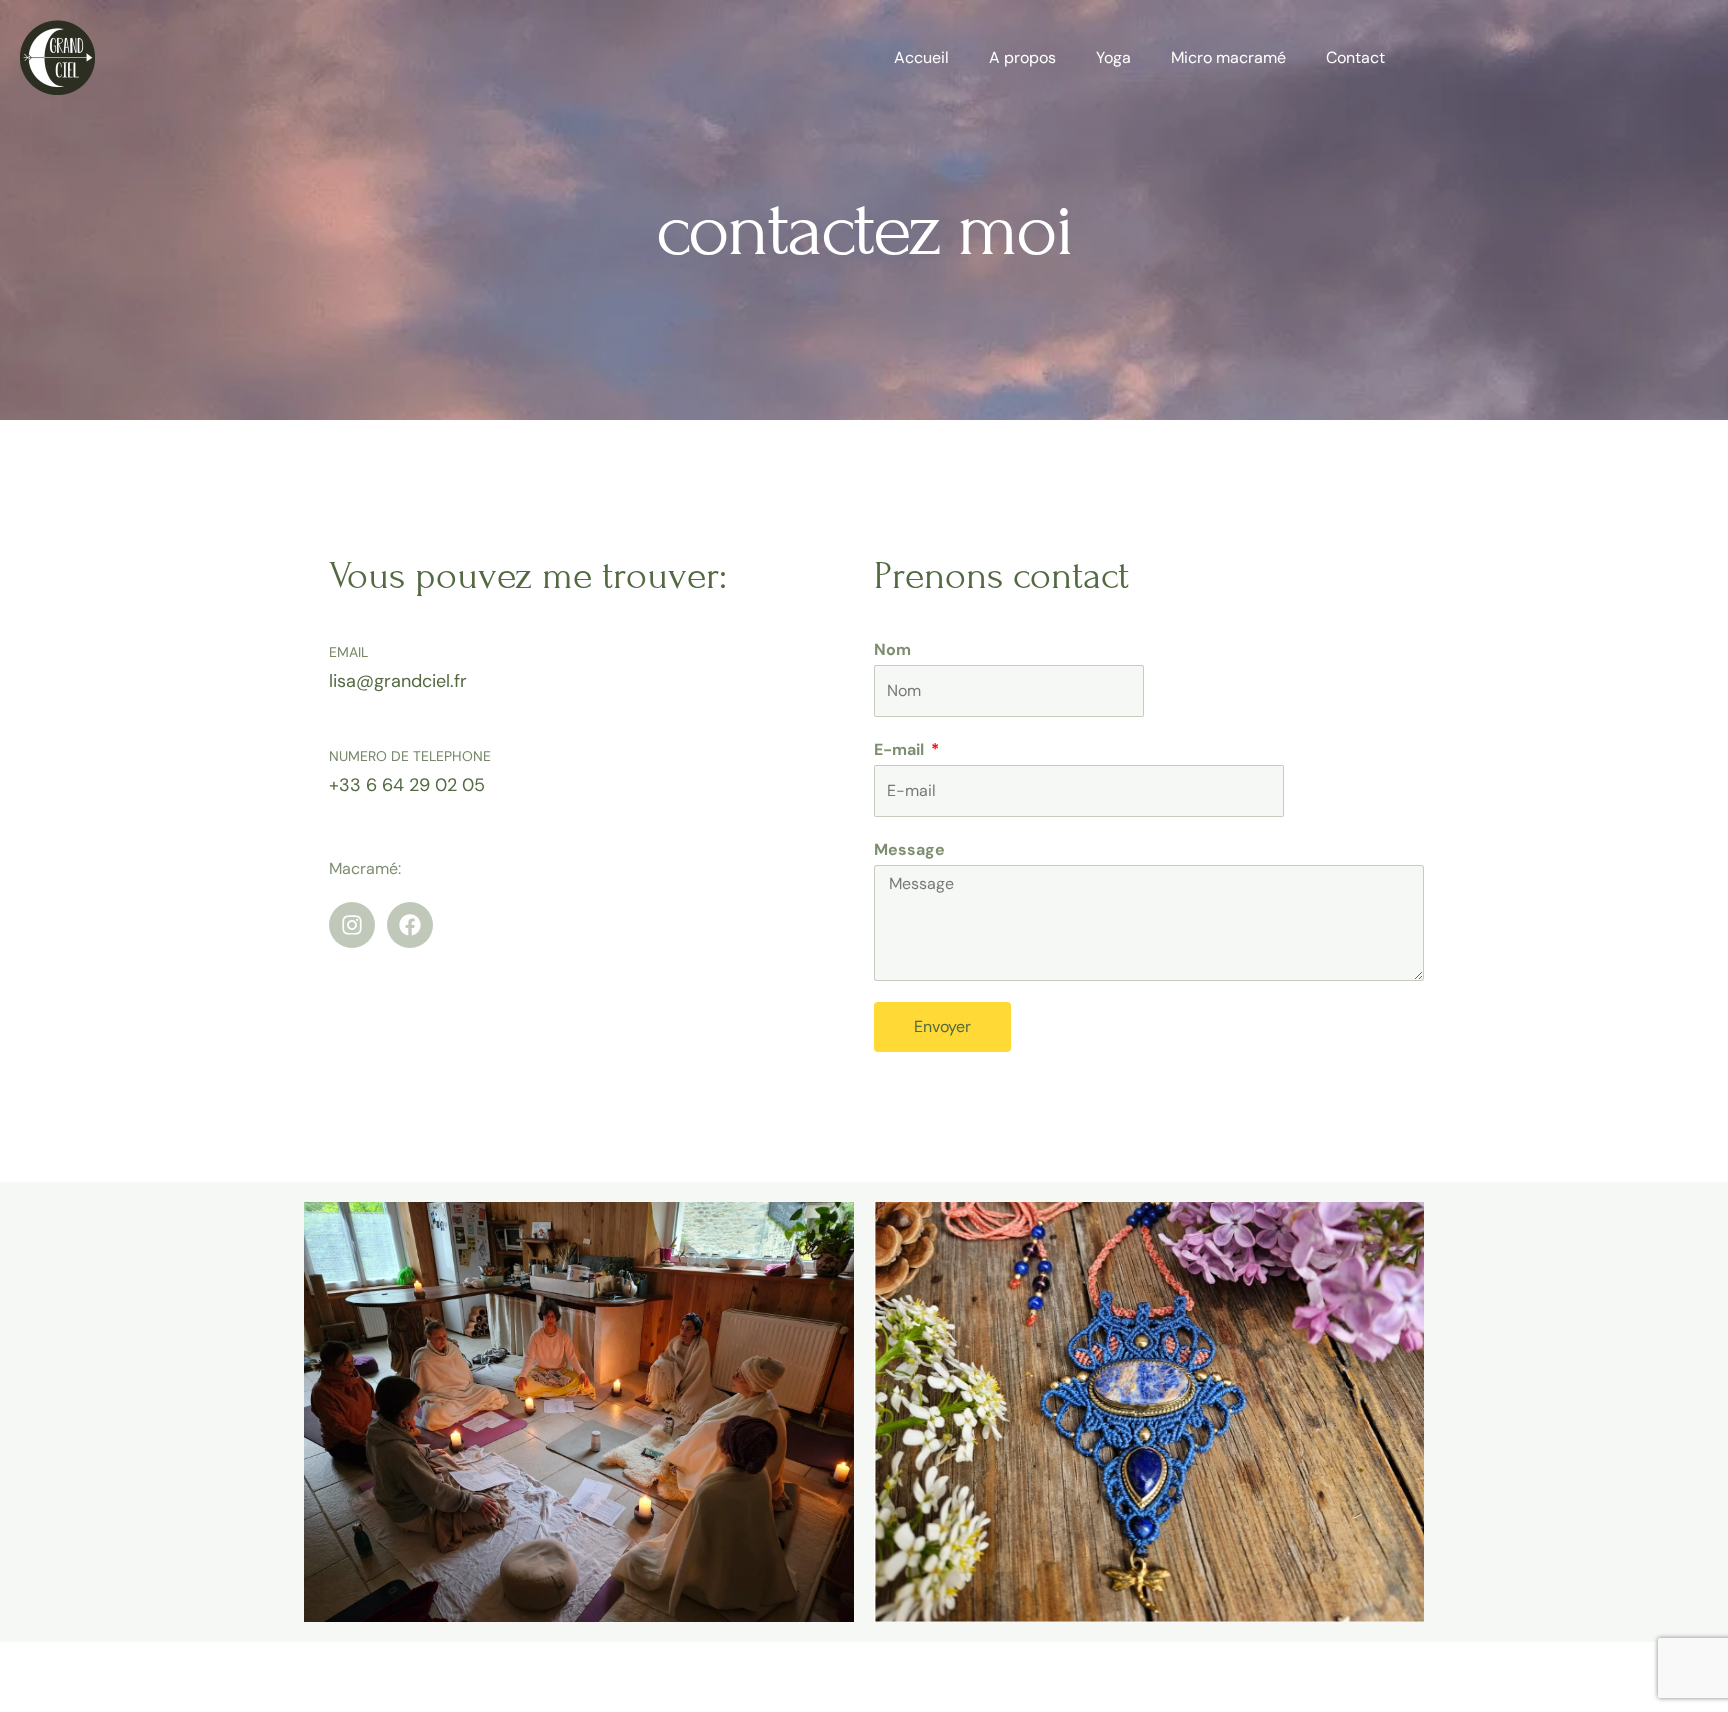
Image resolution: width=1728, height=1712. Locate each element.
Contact (1355, 57)
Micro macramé (1228, 57)
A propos (1022, 57)
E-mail (901, 749)
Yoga (1113, 57)
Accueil (921, 57)
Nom (892, 649)
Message (909, 849)
